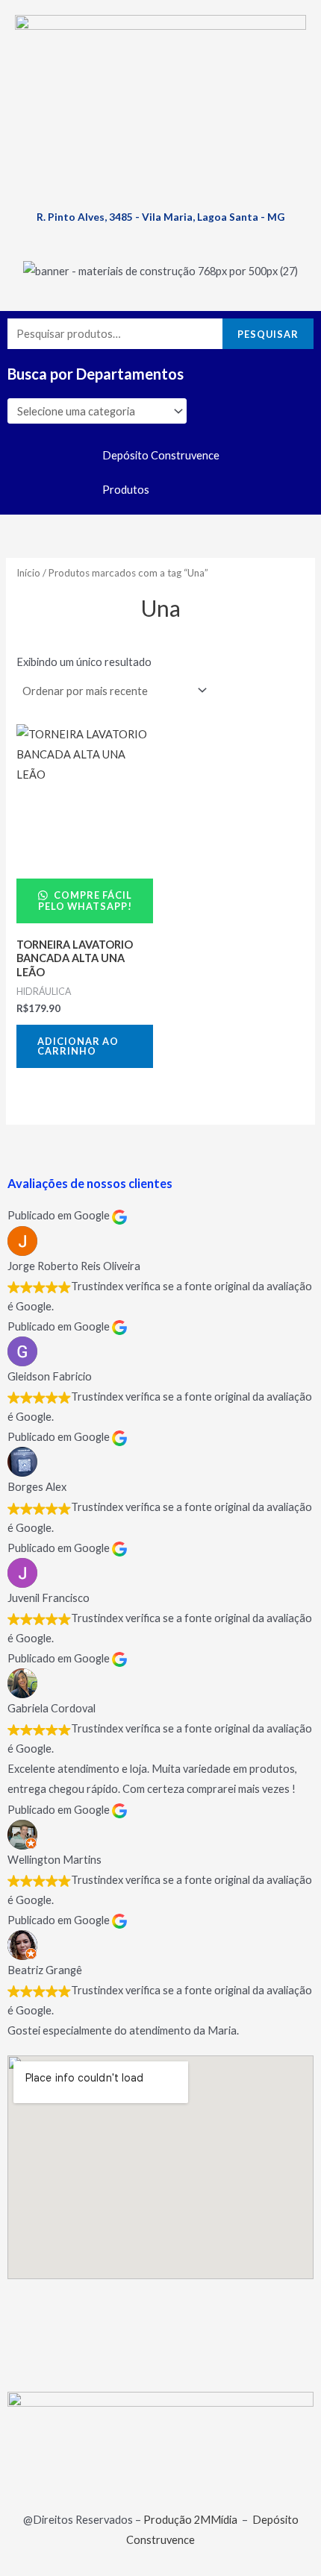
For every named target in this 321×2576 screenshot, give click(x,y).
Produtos (126, 490)
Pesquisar (268, 334)
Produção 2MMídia (190, 2520)
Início (28, 573)
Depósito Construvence (161, 455)
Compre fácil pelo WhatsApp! (85, 901)
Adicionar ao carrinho (78, 1046)
